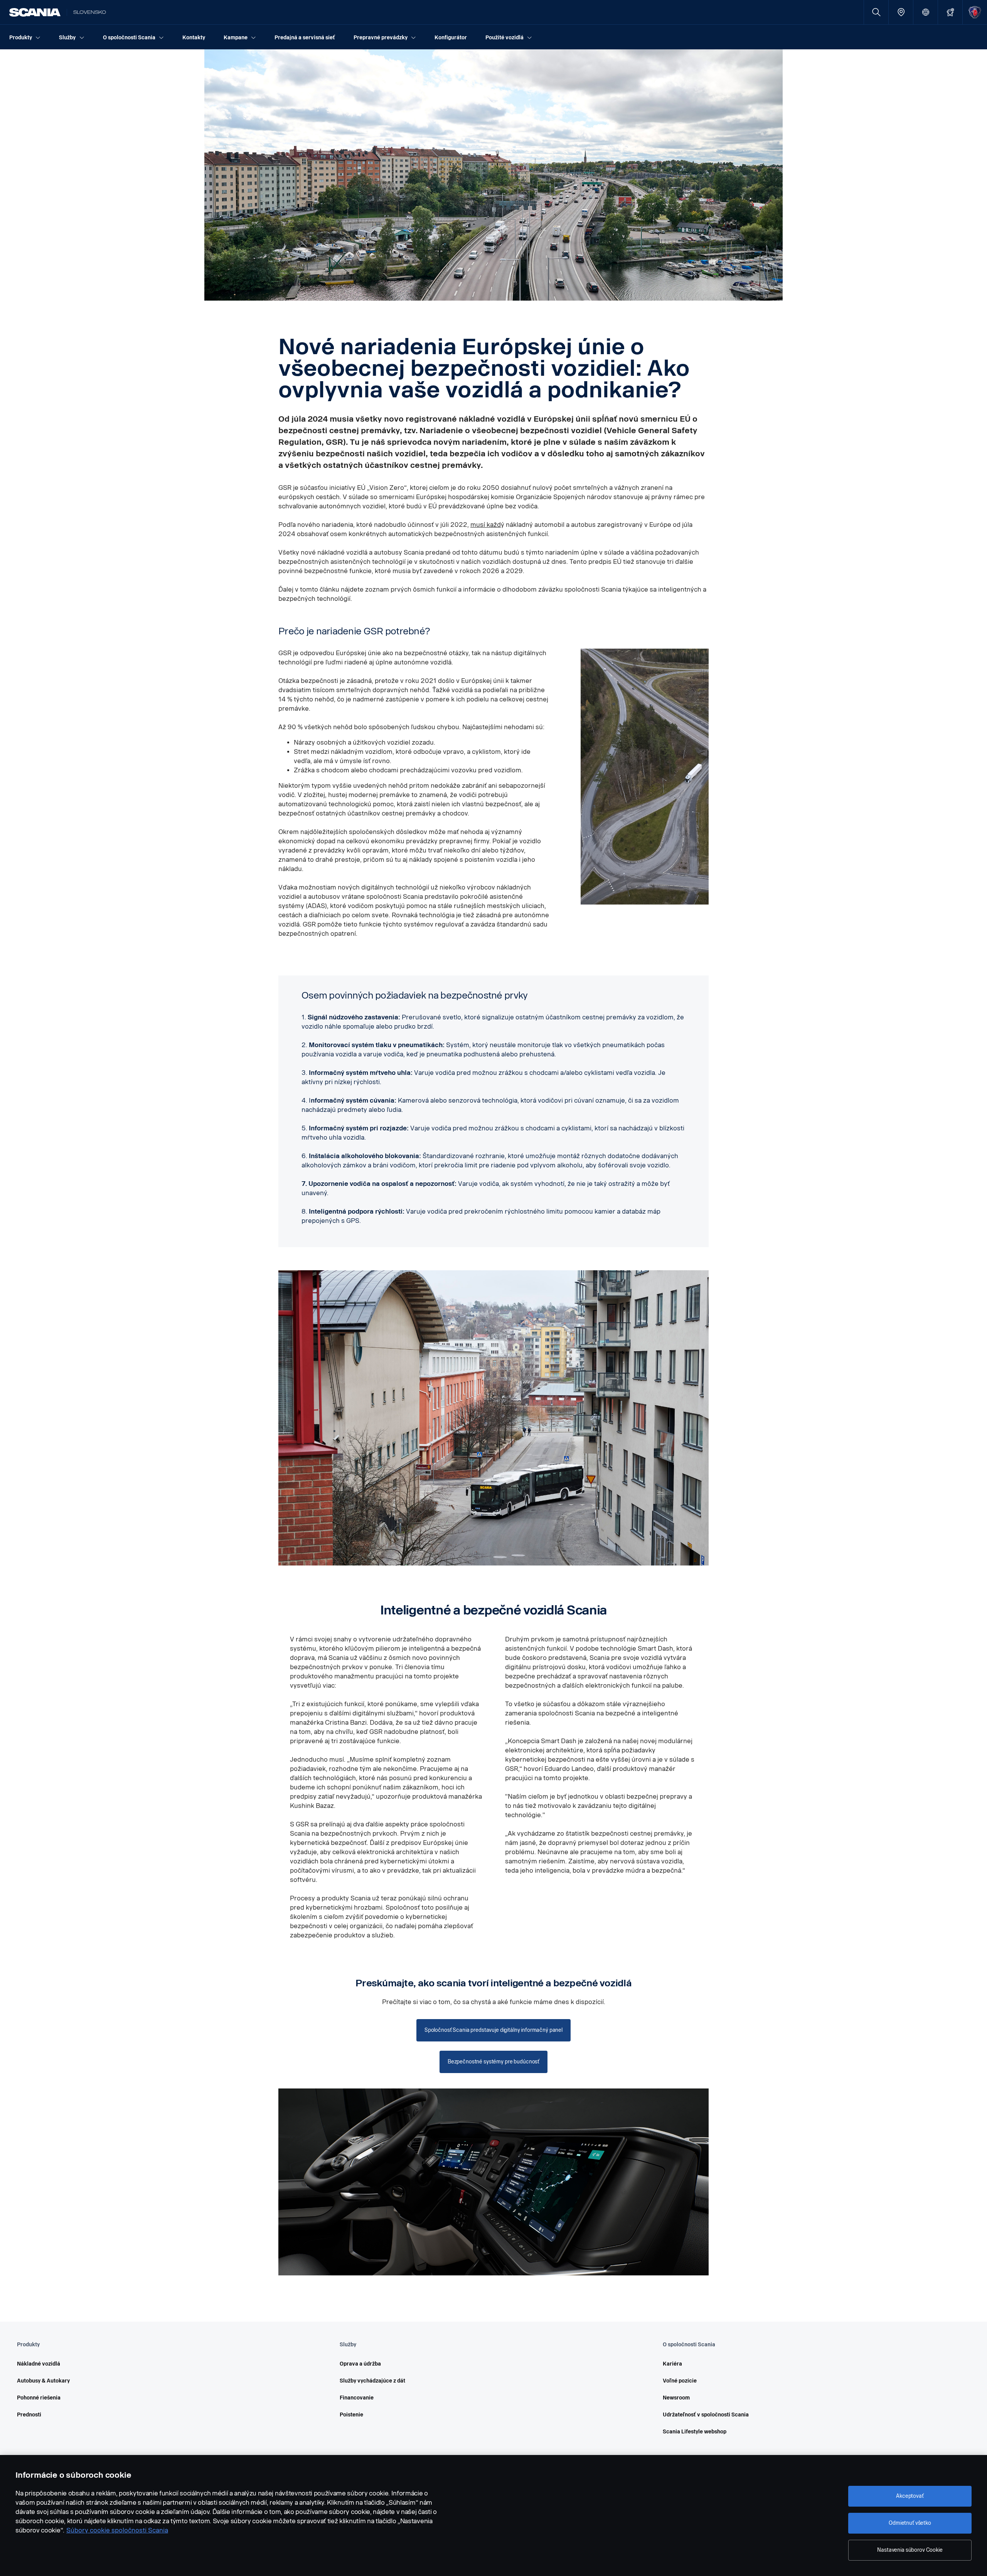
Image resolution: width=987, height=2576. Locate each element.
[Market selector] (926, 12)
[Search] (876, 12)
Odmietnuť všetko (910, 2523)
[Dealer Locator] (901, 12)
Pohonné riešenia (39, 2398)
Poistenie (351, 2415)
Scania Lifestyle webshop (695, 2432)
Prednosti (29, 2415)
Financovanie (357, 2398)
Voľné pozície (680, 2381)
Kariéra (672, 2364)
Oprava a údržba (360, 2364)
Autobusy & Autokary (43, 2381)
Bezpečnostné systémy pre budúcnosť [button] (493, 2062)
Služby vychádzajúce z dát (372, 2381)
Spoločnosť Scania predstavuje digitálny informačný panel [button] (493, 2030)
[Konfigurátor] (950, 12)
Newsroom (676, 2398)
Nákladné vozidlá (39, 2364)
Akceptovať (910, 2496)
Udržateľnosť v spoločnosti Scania (706, 2415)
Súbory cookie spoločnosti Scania (117, 2530)
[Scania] (35, 12)
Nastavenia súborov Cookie (910, 2550)
